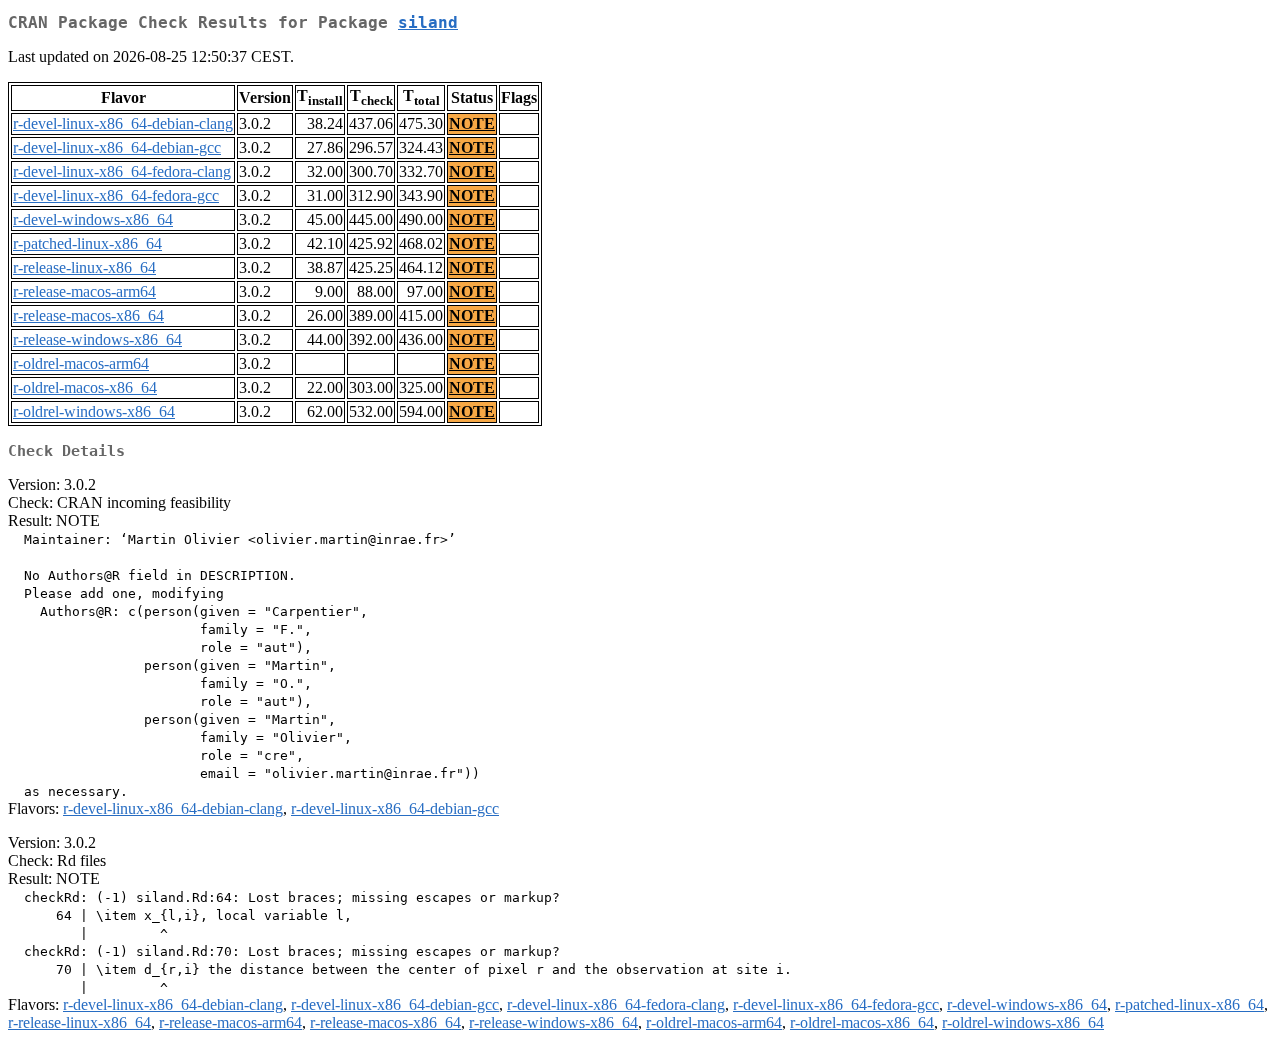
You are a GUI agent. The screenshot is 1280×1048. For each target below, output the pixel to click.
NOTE (472, 123)
